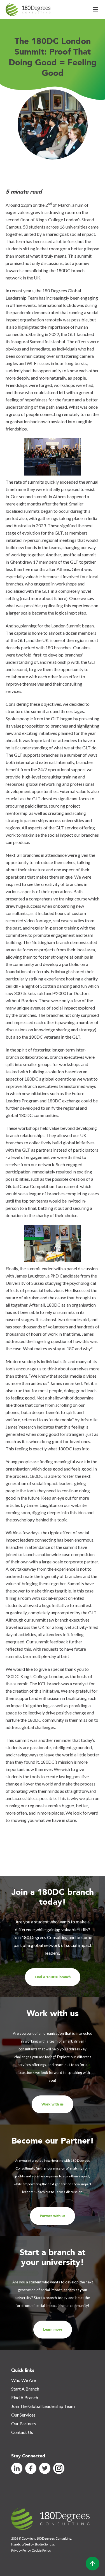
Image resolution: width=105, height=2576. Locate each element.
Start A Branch (25, 2389)
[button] (95, 10)
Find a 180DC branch (53, 1977)
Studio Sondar (44, 2544)
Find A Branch (25, 2397)
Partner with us (53, 2216)
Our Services (23, 2415)
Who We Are (24, 2380)
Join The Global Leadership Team (43, 2406)
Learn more (53, 2330)
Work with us (53, 2104)
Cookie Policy (41, 2550)
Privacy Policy (21, 2550)
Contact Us (22, 2432)
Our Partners (24, 2423)
